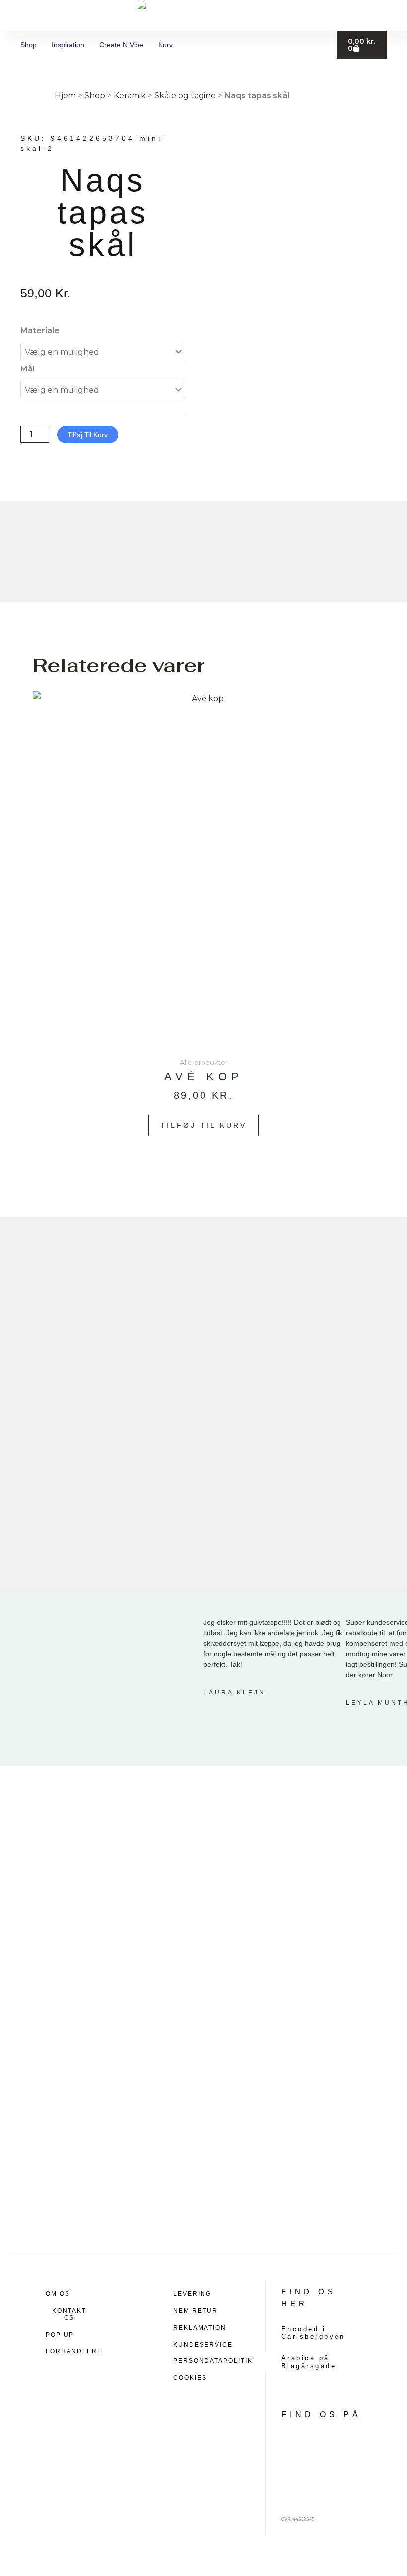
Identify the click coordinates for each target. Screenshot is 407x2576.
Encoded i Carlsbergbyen (313, 2333)
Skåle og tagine (185, 96)
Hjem (65, 96)
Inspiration (68, 45)
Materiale (40, 331)
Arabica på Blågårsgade (309, 2362)
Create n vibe (121, 45)
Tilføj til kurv (88, 435)
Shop (29, 45)
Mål (28, 369)
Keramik (130, 96)
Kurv (166, 45)
